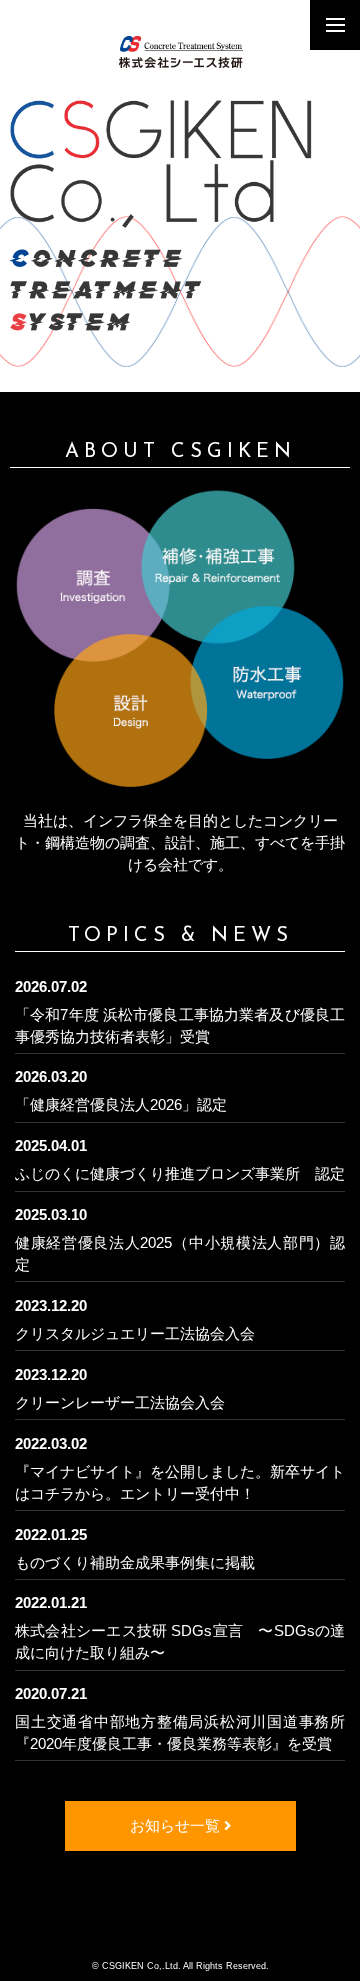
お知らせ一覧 (177, 1826)
